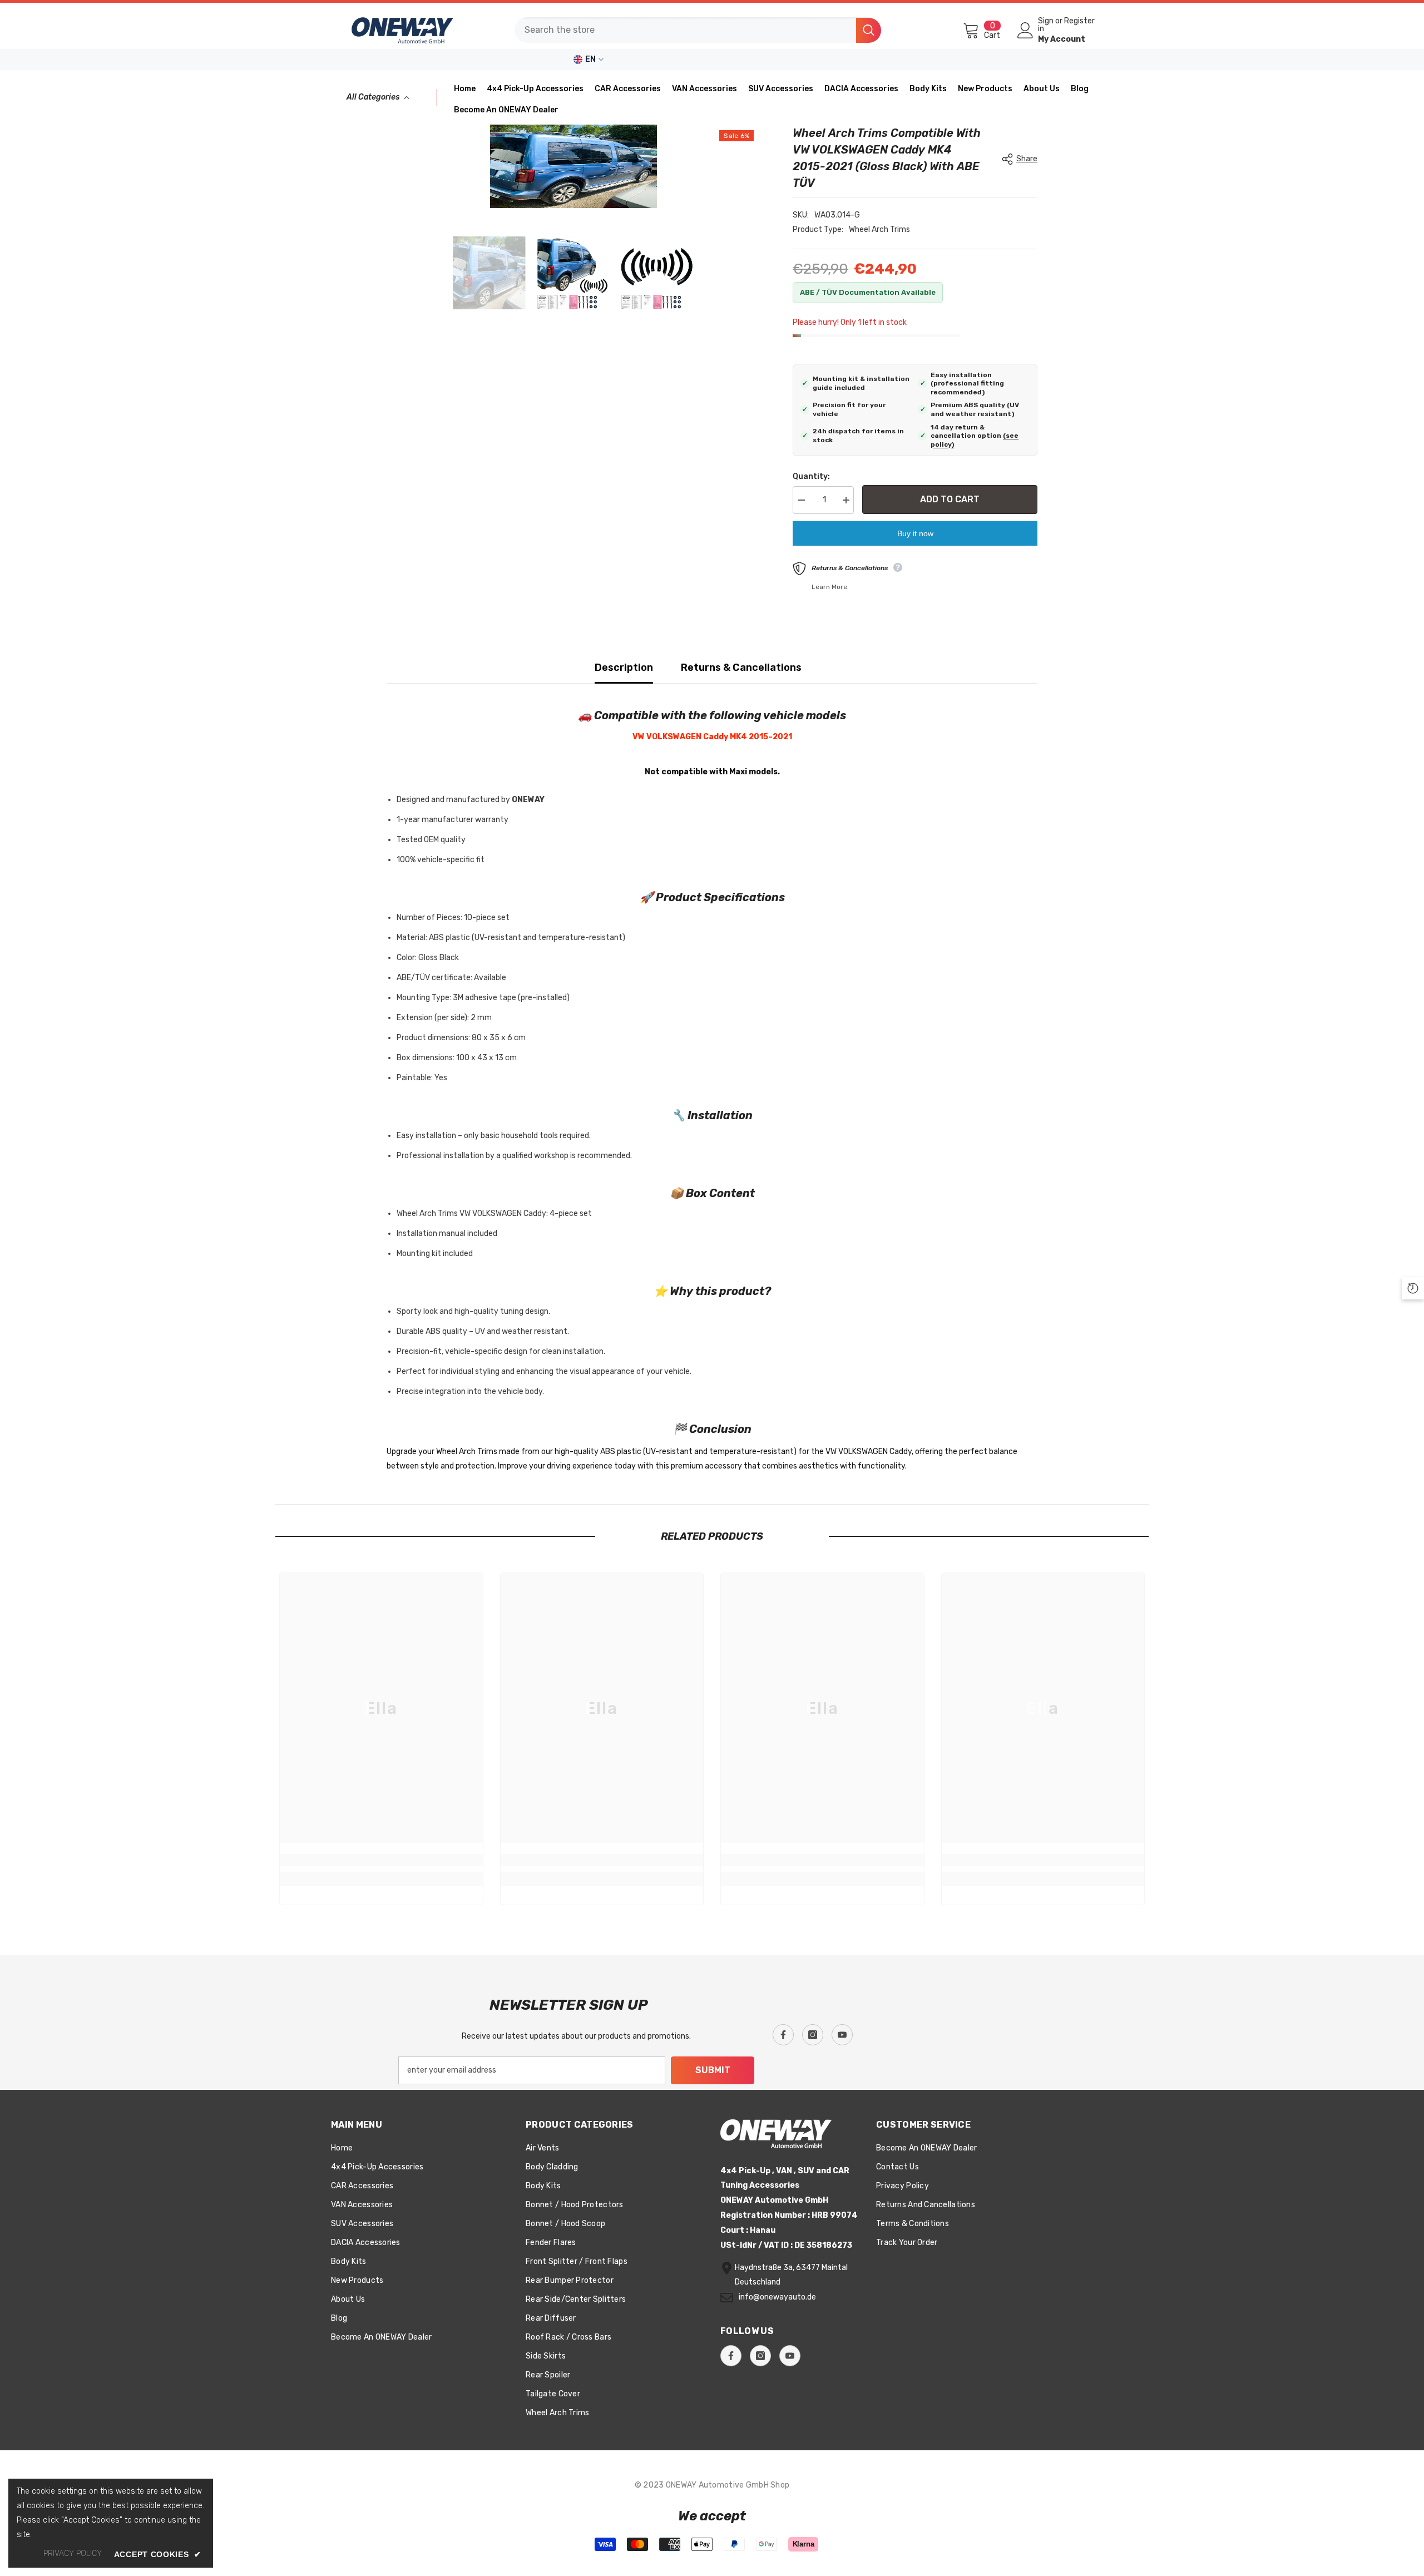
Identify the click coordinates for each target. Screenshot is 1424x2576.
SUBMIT (713, 2070)
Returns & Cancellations (741, 668)
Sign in (1046, 25)
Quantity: (811, 476)
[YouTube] (842, 2035)
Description (624, 668)
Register (1079, 21)
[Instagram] (813, 2035)
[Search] (698, 30)
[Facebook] (783, 2035)
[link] (381, 1860)
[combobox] (685, 30)
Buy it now (915, 533)
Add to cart (950, 499)
